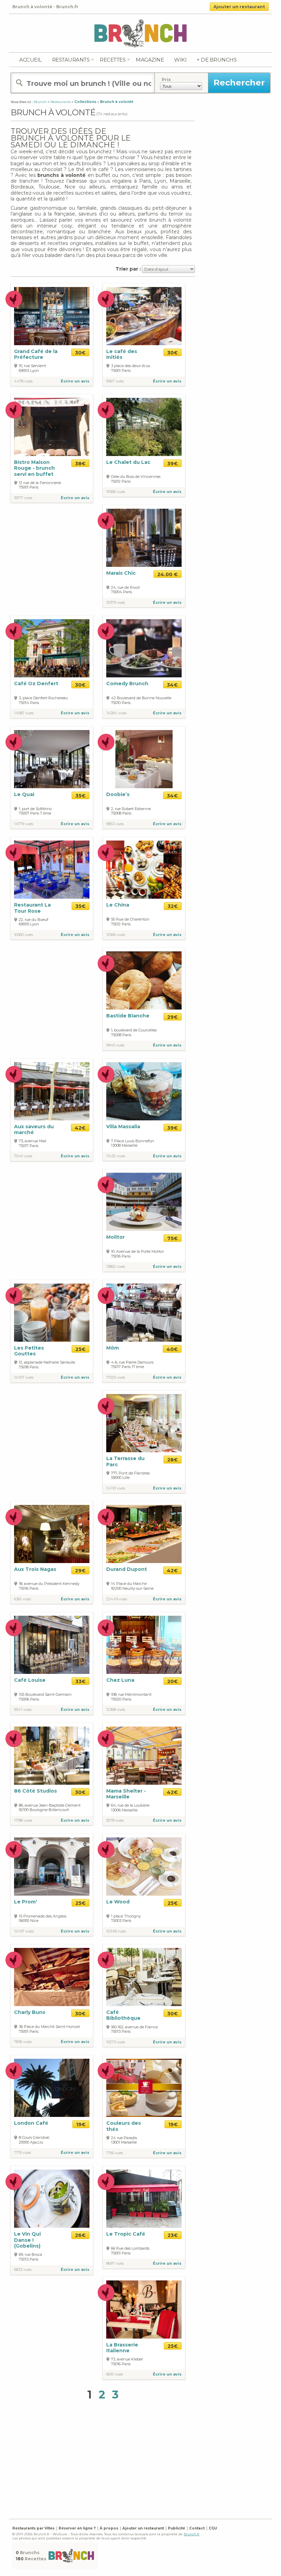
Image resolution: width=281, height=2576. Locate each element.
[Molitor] (144, 1202)
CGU (213, 2528)
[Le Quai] (52, 759)
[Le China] (144, 870)
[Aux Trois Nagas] (52, 1534)
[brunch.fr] (140, 33)
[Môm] (144, 1313)
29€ (173, 1017)
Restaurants (71, 60)
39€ (173, 464)
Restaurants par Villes (33, 2528)
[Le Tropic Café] (144, 2198)
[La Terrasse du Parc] (144, 1423)
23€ (173, 2235)
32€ (173, 906)
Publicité (176, 2528)
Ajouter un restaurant (239, 7)
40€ (172, 1349)
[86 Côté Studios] (52, 1755)
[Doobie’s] (144, 759)
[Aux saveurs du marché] (52, 1091)
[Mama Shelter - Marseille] (144, 1755)
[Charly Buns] (52, 1976)
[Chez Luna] (144, 1644)
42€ (80, 1128)
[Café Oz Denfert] (52, 648)
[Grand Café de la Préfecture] (52, 316)
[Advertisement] (146, 2461)
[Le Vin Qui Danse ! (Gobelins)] (52, 2198)
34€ (172, 685)
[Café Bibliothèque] (144, 1976)
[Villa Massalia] (144, 1091)
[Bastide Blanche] (144, 980)
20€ (173, 1681)
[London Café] (52, 2088)
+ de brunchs (217, 60)
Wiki (180, 60)
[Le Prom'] (52, 1866)
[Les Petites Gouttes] (52, 1313)
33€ (81, 1681)
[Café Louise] (52, 1644)
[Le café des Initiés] (144, 316)
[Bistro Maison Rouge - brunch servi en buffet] (52, 427)
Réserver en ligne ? (77, 2528)
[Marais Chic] (144, 538)
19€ (81, 2124)
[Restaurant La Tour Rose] (52, 870)
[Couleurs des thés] (144, 2088)
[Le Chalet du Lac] (144, 427)
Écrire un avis (75, 381)
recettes (113, 60)
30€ (80, 353)
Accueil (30, 60)
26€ (80, 2235)
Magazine (150, 60)
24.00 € (168, 574)
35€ (81, 796)
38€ (80, 464)
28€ (173, 1460)
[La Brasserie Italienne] (144, 2309)
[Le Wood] (144, 1866)
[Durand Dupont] (144, 1534)
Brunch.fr (192, 2534)
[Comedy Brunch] (144, 648)
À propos (109, 2528)
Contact (197, 2528)
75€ (173, 1238)
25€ (81, 1349)
